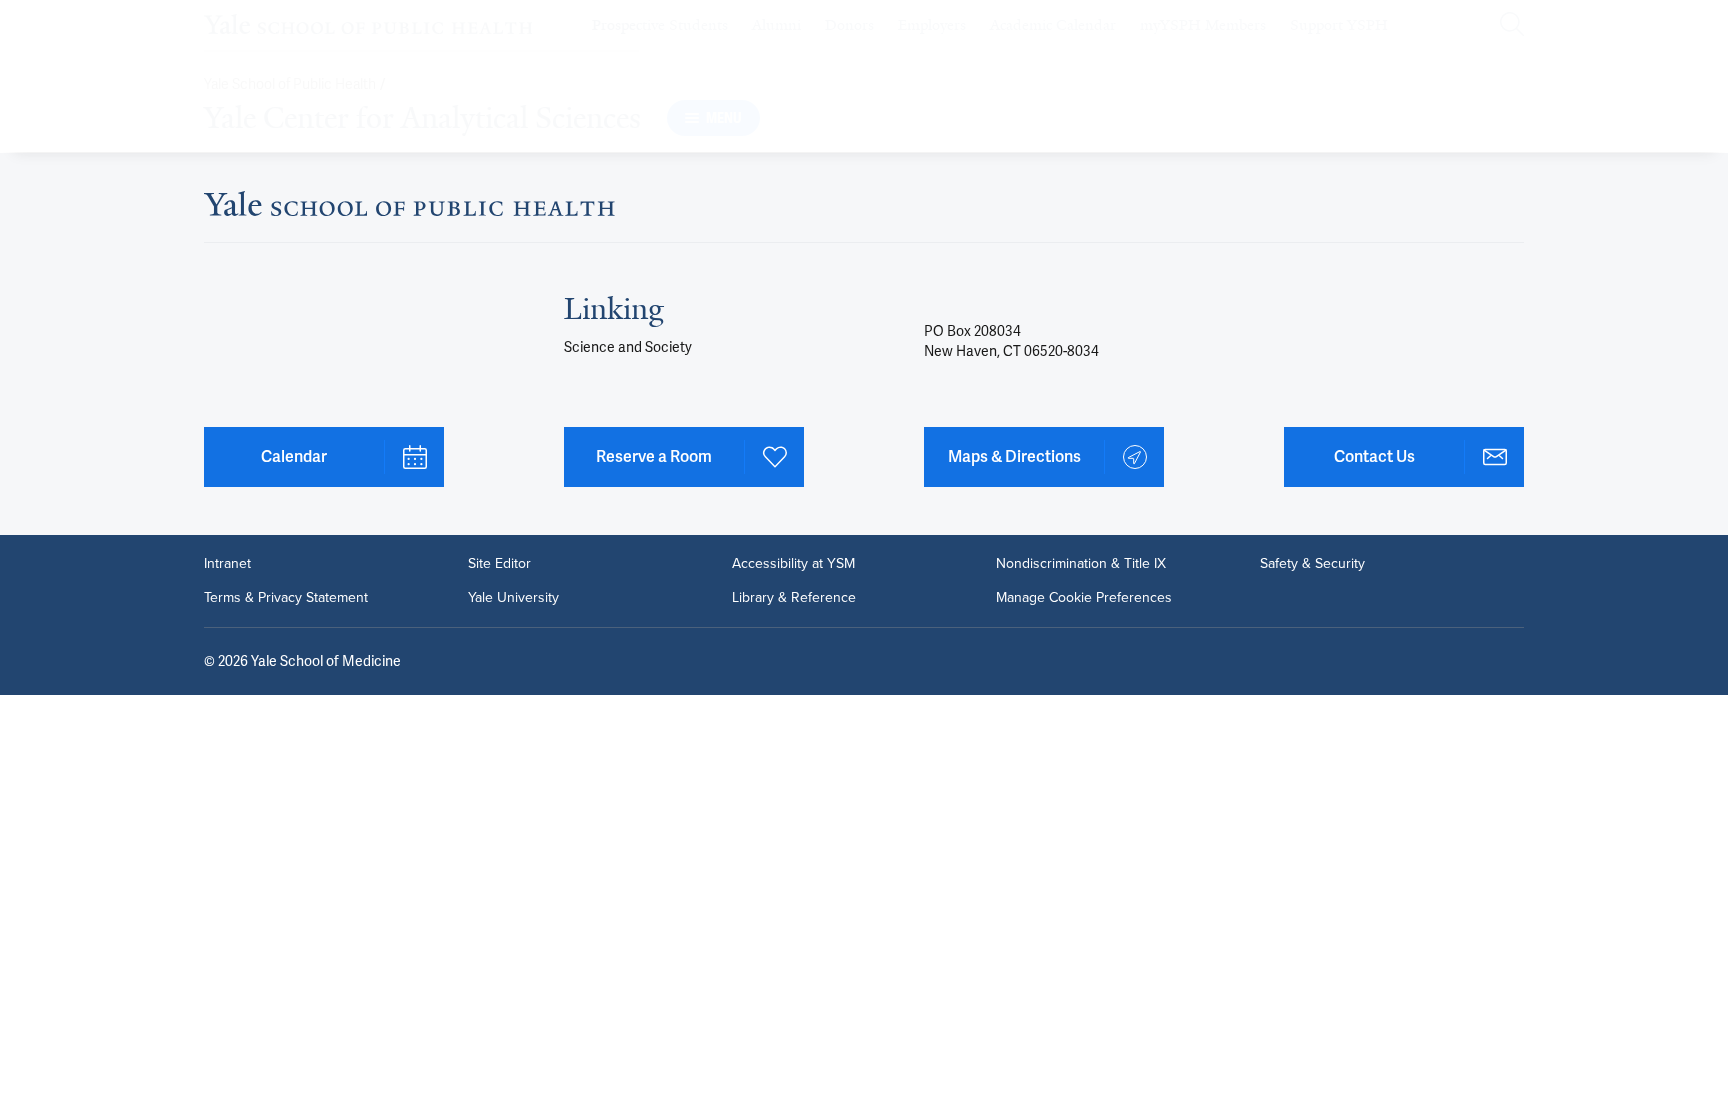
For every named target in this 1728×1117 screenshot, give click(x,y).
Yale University (513, 598)
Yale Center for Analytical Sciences (422, 118)
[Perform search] (1512, 25)
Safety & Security (1312, 564)
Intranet (227, 564)
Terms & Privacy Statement (286, 598)
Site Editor (499, 564)
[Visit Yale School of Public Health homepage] (409, 209)
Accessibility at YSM (793, 564)
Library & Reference (794, 598)
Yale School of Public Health (290, 84)
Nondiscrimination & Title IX (1081, 564)
